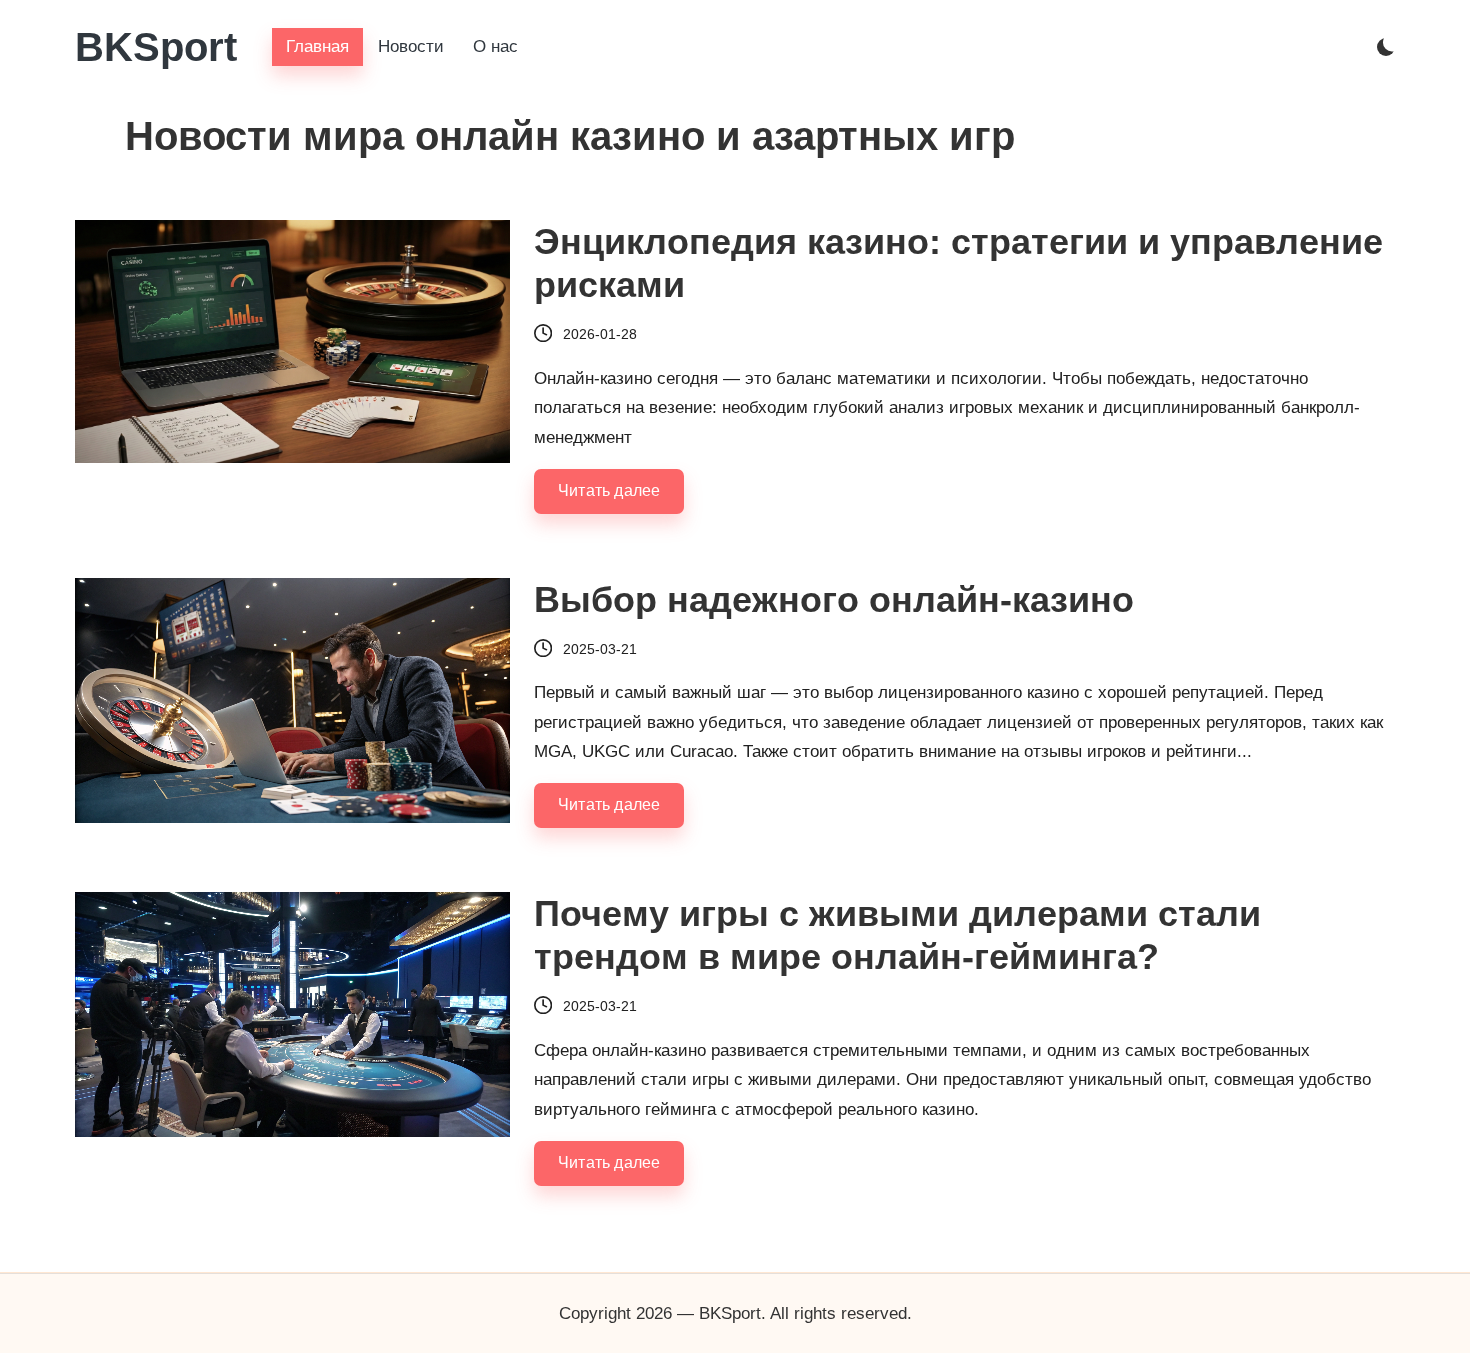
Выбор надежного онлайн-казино (834, 599)
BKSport (156, 47)
